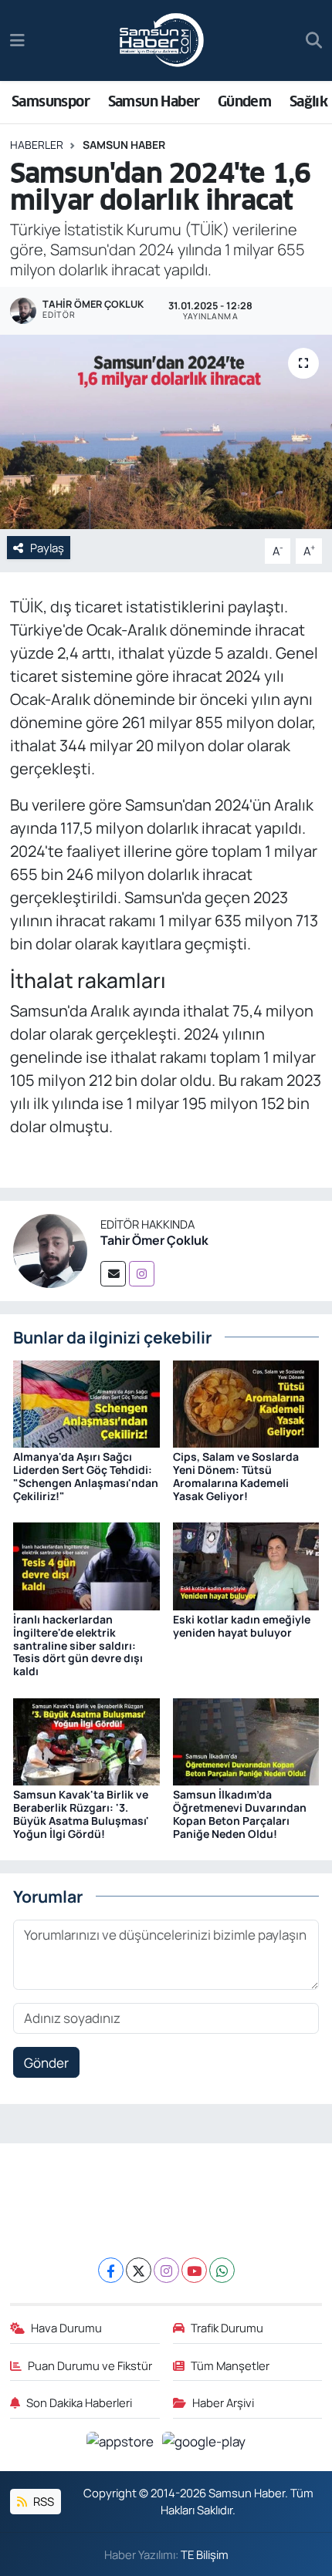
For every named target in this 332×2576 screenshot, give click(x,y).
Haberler (37, 145)
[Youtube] (194, 2270)
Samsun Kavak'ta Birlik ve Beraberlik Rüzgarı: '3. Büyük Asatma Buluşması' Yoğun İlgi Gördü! (81, 1814)
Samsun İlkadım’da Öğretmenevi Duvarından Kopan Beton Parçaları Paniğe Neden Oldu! (240, 1814)
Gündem (244, 101)
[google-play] (204, 2444)
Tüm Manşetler (230, 2365)
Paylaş (47, 548)
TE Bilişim (205, 2554)
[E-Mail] (113, 1274)
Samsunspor (51, 101)
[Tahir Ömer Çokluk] (50, 1250)
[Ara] (314, 41)
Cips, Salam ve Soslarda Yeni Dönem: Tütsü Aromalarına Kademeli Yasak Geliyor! (236, 1476)
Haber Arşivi (223, 2402)
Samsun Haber (154, 101)
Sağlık (308, 101)
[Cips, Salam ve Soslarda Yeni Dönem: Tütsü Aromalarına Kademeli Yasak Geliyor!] (246, 1403)
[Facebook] (111, 2270)
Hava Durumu (66, 2328)
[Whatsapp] (222, 2270)
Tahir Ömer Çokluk (154, 1240)
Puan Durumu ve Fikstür (90, 2365)
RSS (42, 2501)
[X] (139, 2270)
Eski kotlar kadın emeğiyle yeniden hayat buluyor (242, 1626)
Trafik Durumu (227, 2328)
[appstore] (122, 2444)
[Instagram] (142, 1274)
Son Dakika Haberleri (79, 2402)
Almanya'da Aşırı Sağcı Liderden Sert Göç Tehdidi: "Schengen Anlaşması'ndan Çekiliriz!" (86, 1476)
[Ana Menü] (17, 40)
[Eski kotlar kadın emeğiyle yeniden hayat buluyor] (246, 1565)
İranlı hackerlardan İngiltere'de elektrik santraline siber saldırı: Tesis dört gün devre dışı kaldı (78, 1645)
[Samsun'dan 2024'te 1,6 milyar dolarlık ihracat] (166, 432)
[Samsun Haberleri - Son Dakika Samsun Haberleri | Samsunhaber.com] (162, 41)
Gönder (46, 2063)
